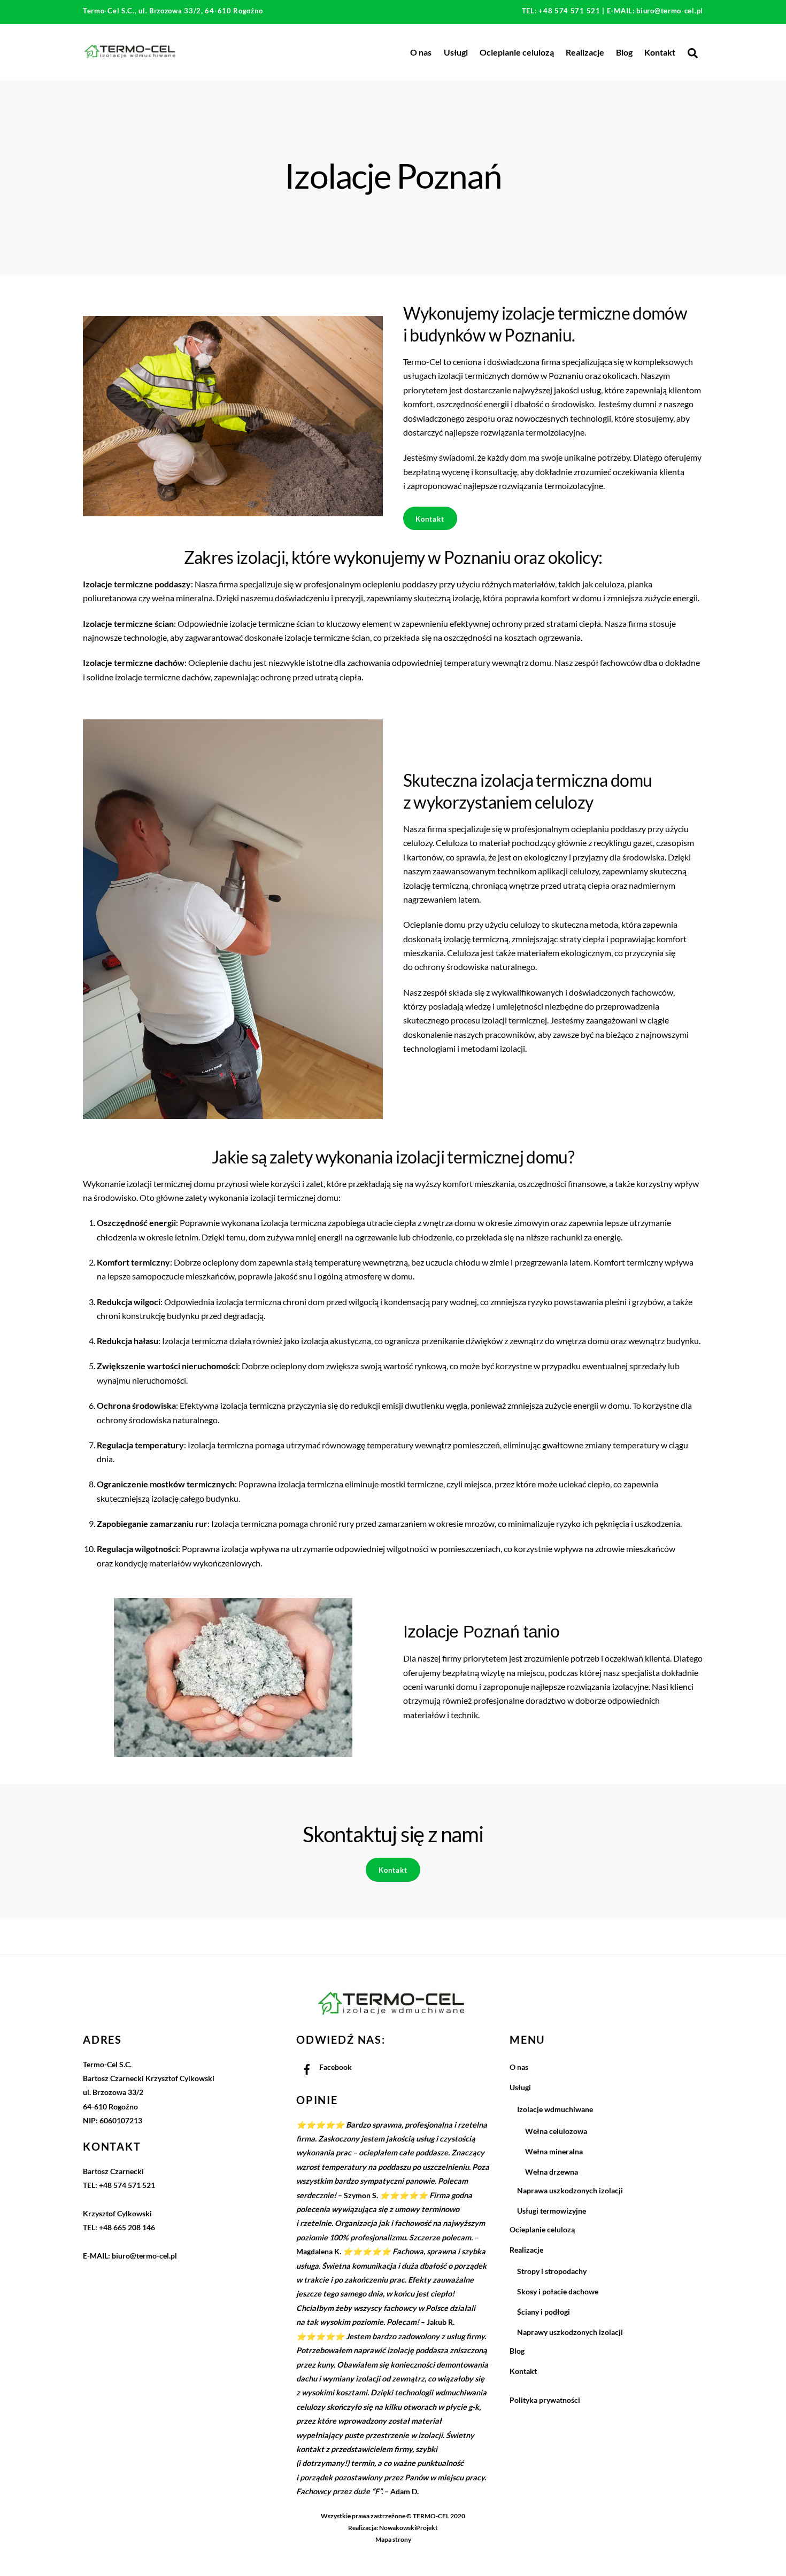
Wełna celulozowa (556, 2131)
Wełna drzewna (552, 2172)
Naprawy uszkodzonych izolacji (570, 2332)
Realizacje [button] (585, 52)
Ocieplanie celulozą (517, 52)
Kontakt (660, 52)
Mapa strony (393, 2539)
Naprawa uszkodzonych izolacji (570, 2190)
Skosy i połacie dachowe (558, 2291)
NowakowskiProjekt (409, 2528)
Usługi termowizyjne (552, 2211)
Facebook (335, 2067)
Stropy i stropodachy (552, 2271)
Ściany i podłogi (544, 2312)
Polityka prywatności (545, 2400)
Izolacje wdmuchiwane (555, 2109)
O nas (421, 52)
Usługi (456, 52)
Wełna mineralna (554, 2151)
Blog (624, 52)
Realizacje (526, 2250)
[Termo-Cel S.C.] (131, 56)
